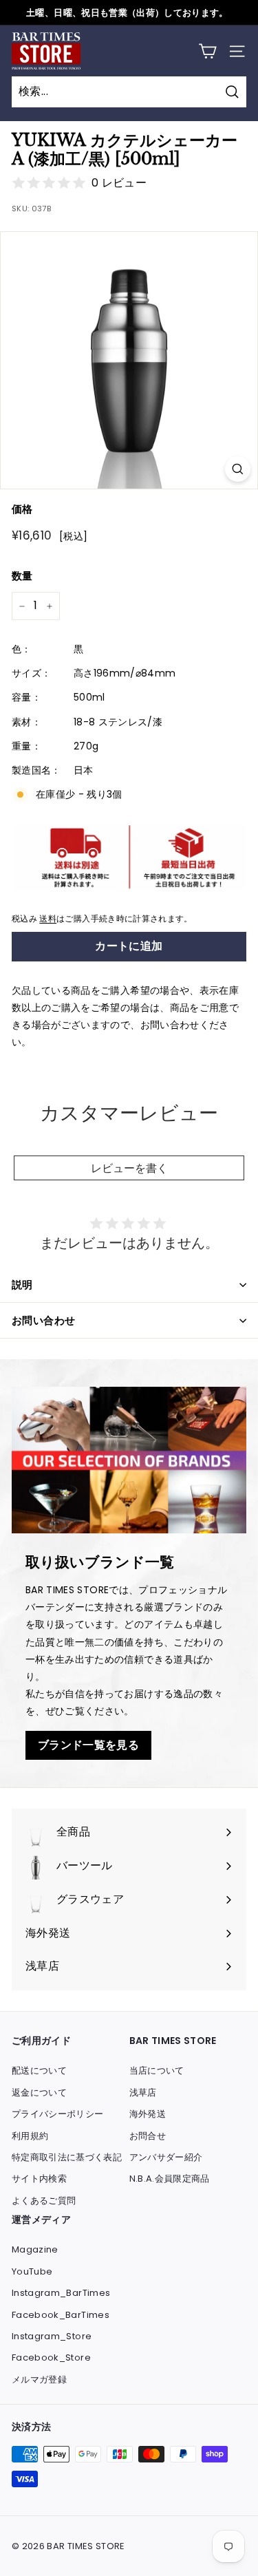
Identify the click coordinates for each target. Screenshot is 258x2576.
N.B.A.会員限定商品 (170, 2179)
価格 (22, 509)
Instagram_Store (52, 2336)
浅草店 (143, 2093)
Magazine (35, 2249)
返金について (39, 2093)
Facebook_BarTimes (61, 2315)
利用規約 (30, 2136)
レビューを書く (129, 1168)
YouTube (32, 2271)
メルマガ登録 (39, 2380)
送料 (48, 919)
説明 (22, 1285)
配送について (39, 2071)
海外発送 (148, 2114)
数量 (22, 576)
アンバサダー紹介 (166, 2157)
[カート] (207, 51)
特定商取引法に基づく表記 (67, 2157)
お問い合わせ (43, 1320)
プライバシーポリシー (58, 2114)
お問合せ (148, 2136)
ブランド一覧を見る (88, 1745)
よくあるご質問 (44, 2201)
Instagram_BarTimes (61, 2293)
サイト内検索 (39, 2179)
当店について (157, 2071)
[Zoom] (238, 469)
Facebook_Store (51, 2357)
